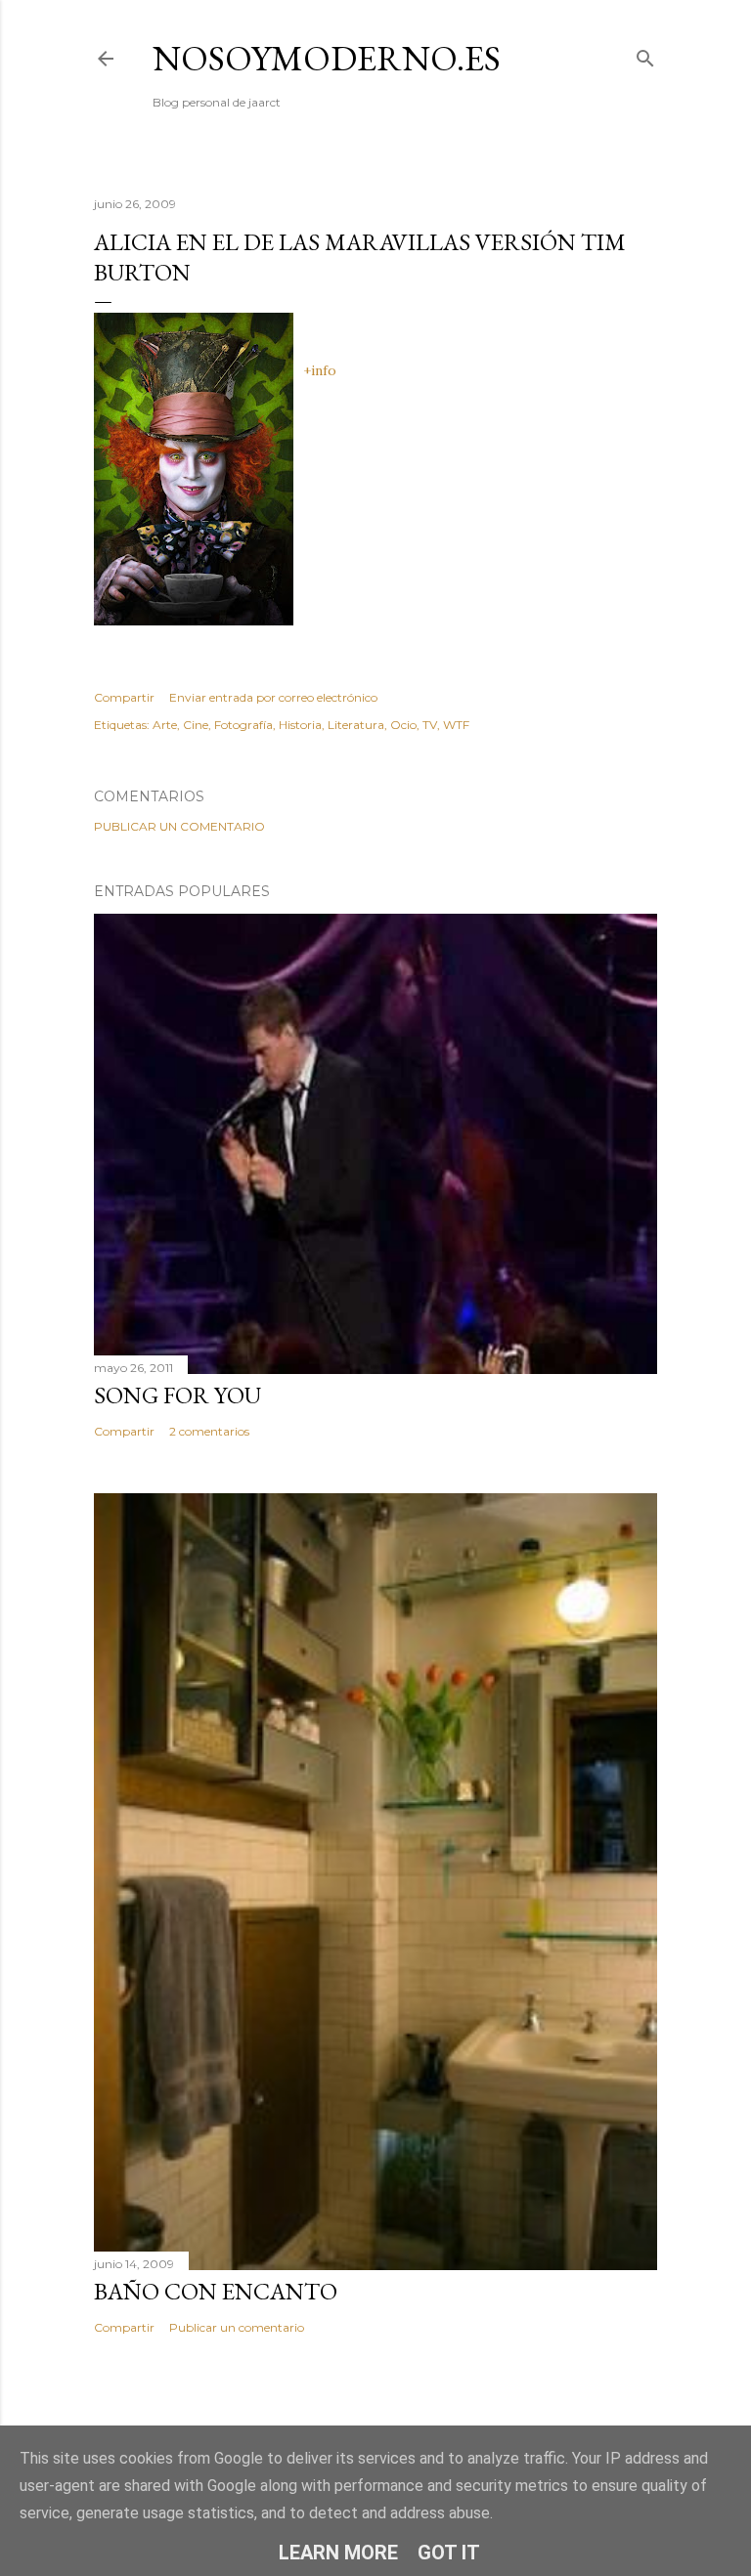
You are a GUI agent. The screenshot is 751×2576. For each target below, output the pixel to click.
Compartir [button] (124, 697)
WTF (456, 725)
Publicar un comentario (179, 826)
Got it (449, 2553)
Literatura (356, 725)
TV (430, 725)
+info (320, 370)
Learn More (338, 2553)
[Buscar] (645, 54)
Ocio (403, 725)
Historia (300, 725)
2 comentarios (209, 1431)
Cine (196, 725)
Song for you (177, 1395)
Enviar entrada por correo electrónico (273, 697)
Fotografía (243, 725)
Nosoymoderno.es (327, 58)
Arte (165, 725)
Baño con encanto (216, 2291)
